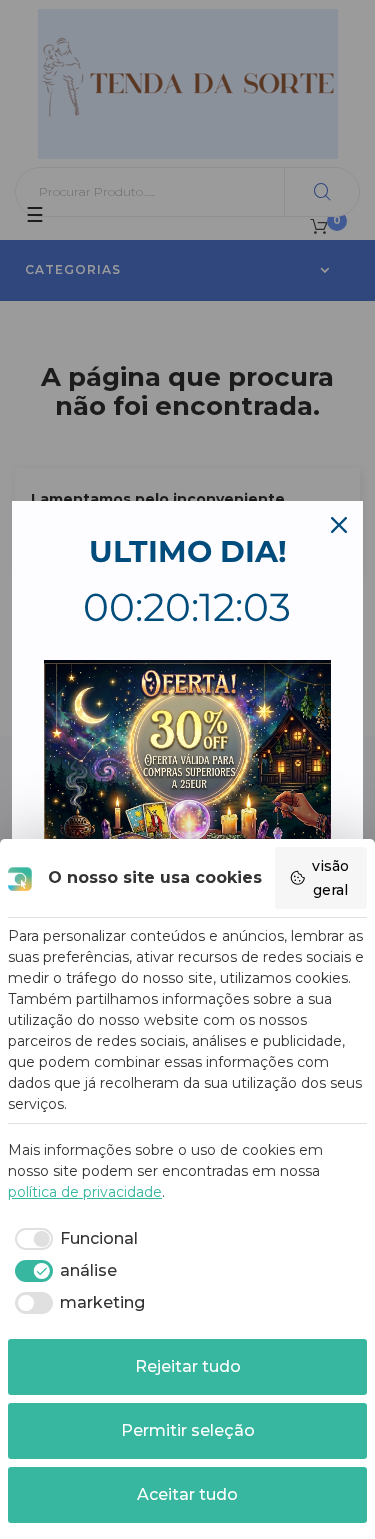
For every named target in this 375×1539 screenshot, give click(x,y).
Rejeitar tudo (188, 1366)
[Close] (339, 525)
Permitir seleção (188, 1430)
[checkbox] (73, 1239)
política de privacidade (85, 1192)
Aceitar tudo (187, 1494)
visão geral (330, 878)
